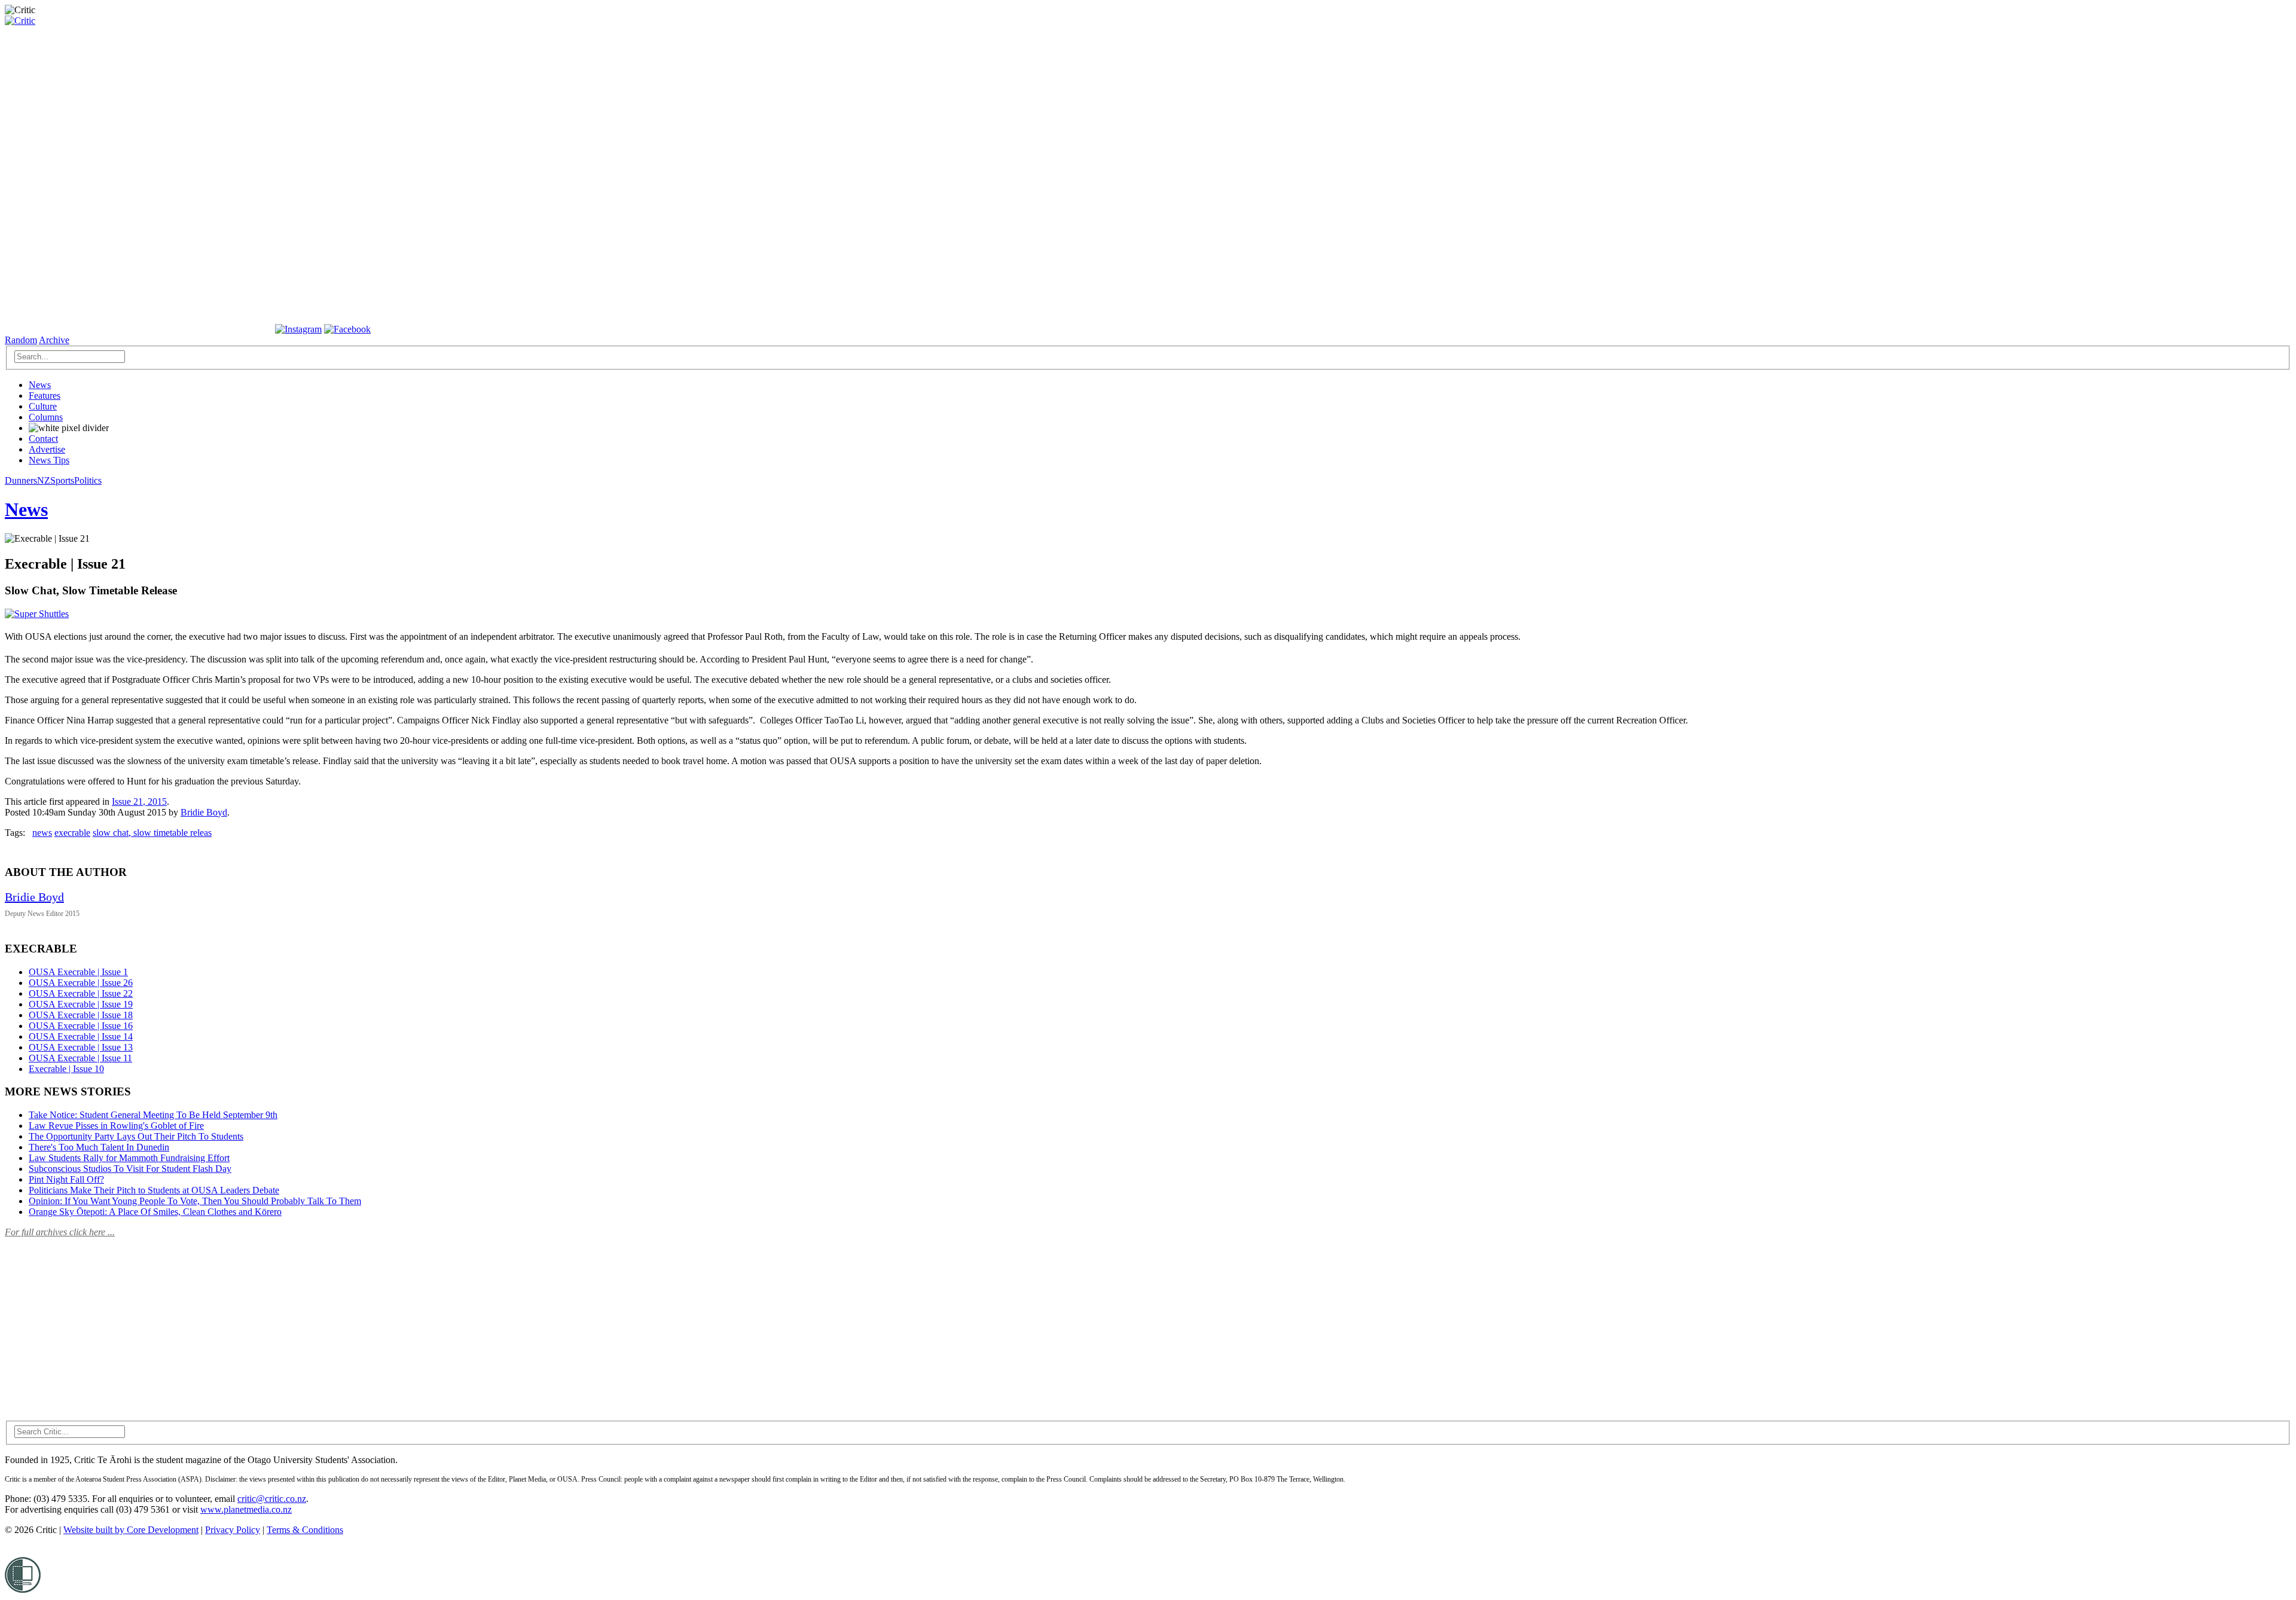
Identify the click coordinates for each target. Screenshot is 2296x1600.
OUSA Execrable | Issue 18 (81, 1015)
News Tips (49, 460)
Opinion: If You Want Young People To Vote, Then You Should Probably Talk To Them (195, 1201)
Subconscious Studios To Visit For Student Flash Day (130, 1169)
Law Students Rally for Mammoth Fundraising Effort (129, 1158)
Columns (46, 417)
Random (21, 340)
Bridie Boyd (204, 812)
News (40, 385)
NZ (44, 480)
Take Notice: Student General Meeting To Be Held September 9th (153, 1115)
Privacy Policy (233, 1530)
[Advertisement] (94, 1322)
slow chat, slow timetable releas (152, 833)
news (42, 833)
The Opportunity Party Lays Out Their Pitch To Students (136, 1136)
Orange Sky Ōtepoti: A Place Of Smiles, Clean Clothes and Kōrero (155, 1212)
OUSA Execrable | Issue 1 (78, 972)
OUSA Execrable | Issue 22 (81, 993)
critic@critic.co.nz (272, 1499)
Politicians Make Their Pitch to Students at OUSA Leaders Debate (154, 1190)
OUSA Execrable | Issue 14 (81, 1036)
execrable (72, 833)
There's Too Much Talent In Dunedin (99, 1147)
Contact (43, 439)
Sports (62, 480)
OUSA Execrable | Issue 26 (81, 983)
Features (45, 396)
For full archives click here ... (60, 1232)
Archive (54, 340)
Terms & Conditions (305, 1530)
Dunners (21, 480)
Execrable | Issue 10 (66, 1069)
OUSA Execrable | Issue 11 (80, 1058)
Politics (88, 480)
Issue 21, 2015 (139, 801)
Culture (43, 406)
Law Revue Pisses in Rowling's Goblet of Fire (116, 1126)
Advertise (47, 449)
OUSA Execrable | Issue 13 (81, 1047)
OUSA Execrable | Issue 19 (81, 1004)
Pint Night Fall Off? (66, 1179)
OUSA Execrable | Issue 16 (81, 1026)
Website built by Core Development (131, 1530)
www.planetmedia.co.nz (246, 1509)
